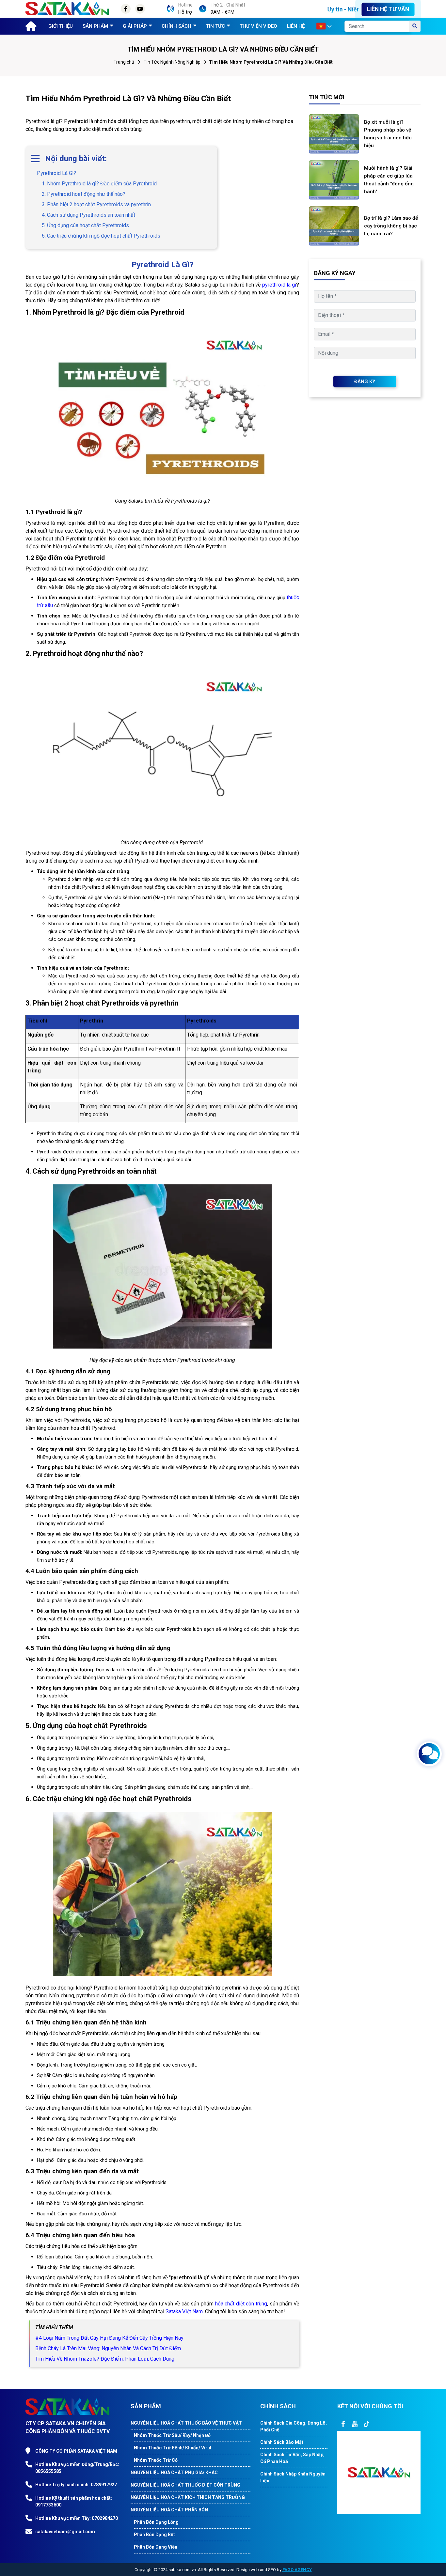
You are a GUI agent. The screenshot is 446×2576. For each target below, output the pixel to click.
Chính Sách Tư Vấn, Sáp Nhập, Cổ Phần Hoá (292, 2458)
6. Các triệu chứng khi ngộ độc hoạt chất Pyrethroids (101, 236)
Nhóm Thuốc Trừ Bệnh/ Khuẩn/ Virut (173, 2448)
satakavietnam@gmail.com (65, 2532)
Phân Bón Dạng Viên (156, 2547)
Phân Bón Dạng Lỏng (156, 2522)
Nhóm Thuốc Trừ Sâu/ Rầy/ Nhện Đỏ (172, 2435)
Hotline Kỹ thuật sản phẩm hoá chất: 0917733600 (74, 2501)
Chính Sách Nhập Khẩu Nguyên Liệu (293, 2477)
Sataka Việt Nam (184, 2311)
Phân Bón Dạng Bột (154, 2535)
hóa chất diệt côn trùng (241, 2304)
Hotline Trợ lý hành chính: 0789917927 (76, 2485)
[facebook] (379, 2472)
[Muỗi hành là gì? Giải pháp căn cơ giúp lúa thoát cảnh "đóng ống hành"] (334, 180)
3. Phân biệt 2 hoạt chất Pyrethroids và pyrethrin (96, 204)
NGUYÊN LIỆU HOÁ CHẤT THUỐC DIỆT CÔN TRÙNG (185, 2485)
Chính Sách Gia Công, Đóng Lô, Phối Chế (294, 2426)
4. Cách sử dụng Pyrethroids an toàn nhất (88, 215)
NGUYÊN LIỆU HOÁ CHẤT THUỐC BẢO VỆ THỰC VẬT (186, 2423)
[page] (343, 2424)
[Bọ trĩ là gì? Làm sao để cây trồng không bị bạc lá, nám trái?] (334, 226)
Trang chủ (124, 62)
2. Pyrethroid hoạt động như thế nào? (84, 194)
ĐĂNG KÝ (365, 382)
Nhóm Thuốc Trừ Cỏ (156, 2460)
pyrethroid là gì (279, 285)
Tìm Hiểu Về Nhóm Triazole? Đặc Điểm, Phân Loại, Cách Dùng (105, 2359)
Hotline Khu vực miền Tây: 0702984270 (77, 2518)
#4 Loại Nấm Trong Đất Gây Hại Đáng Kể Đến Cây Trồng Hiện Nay (109, 2338)
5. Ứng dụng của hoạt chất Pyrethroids (85, 225)
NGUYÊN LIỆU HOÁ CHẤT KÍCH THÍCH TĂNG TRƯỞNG (188, 2497)
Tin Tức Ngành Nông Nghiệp (172, 62)
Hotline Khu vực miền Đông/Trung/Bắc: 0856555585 (77, 2468)
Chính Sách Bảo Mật (282, 2442)
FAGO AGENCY (297, 2570)
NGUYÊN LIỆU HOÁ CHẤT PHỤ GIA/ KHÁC (174, 2473)
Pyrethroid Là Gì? (56, 173)
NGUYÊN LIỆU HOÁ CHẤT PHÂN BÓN (169, 2510)
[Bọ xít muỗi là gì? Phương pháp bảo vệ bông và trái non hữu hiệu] (334, 134)
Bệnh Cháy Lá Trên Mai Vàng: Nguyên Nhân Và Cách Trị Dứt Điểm (108, 2348)
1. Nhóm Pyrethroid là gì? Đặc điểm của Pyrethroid (99, 184)
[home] (29, 25)
